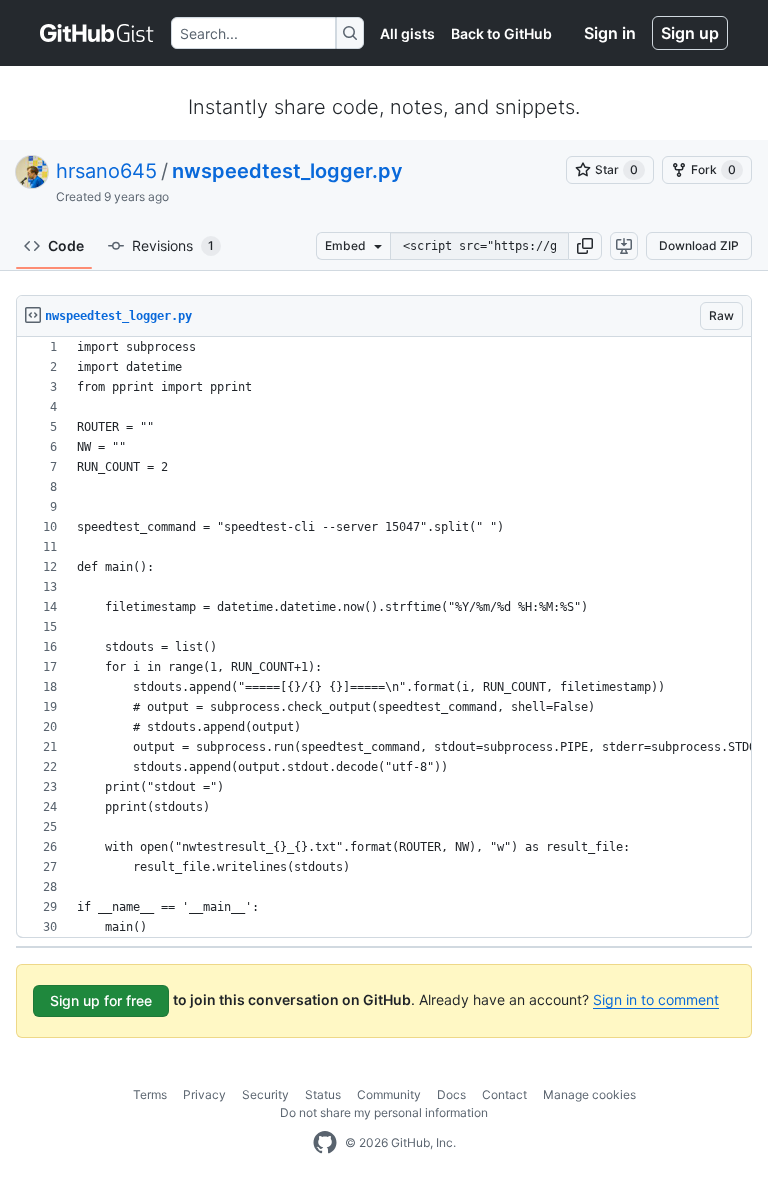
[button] (585, 246)
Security (265, 1094)
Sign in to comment (656, 999)
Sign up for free (101, 1000)
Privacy (204, 1094)
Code (66, 245)
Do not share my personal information (384, 1112)
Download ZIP (699, 245)
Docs (451, 1094)
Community (389, 1094)
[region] (384, 637)
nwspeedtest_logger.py (287, 171)
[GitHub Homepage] (325, 1143)
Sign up (690, 33)
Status (323, 1094)
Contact (504, 1094)
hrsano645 (106, 171)
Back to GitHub (501, 33)
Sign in (610, 33)
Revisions (173, 245)
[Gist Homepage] (97, 33)
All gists (407, 33)
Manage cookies (589, 1094)
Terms (150, 1094)
